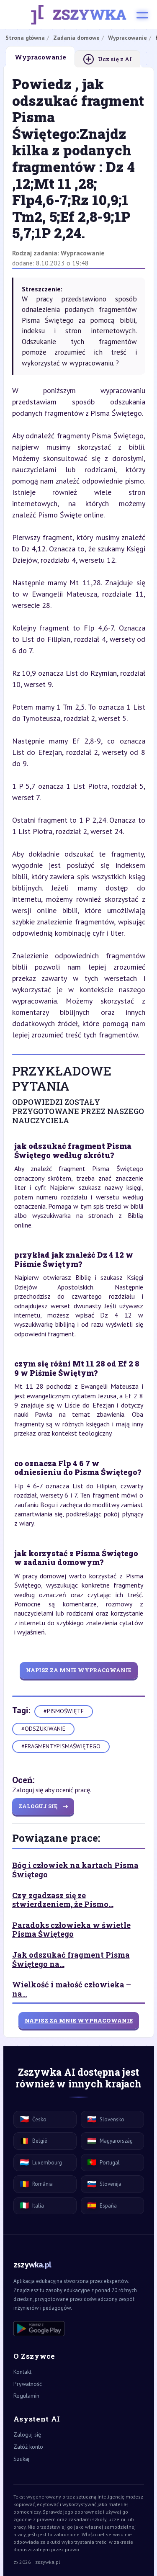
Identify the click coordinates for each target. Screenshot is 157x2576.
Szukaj (21, 2459)
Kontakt (22, 2372)
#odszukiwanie (43, 1729)
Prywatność (28, 2384)
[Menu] (142, 15)
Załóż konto (28, 2447)
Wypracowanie (83, 253)
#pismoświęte (64, 1711)
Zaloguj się (27, 2434)
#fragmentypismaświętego (61, 1746)
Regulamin (26, 2396)
